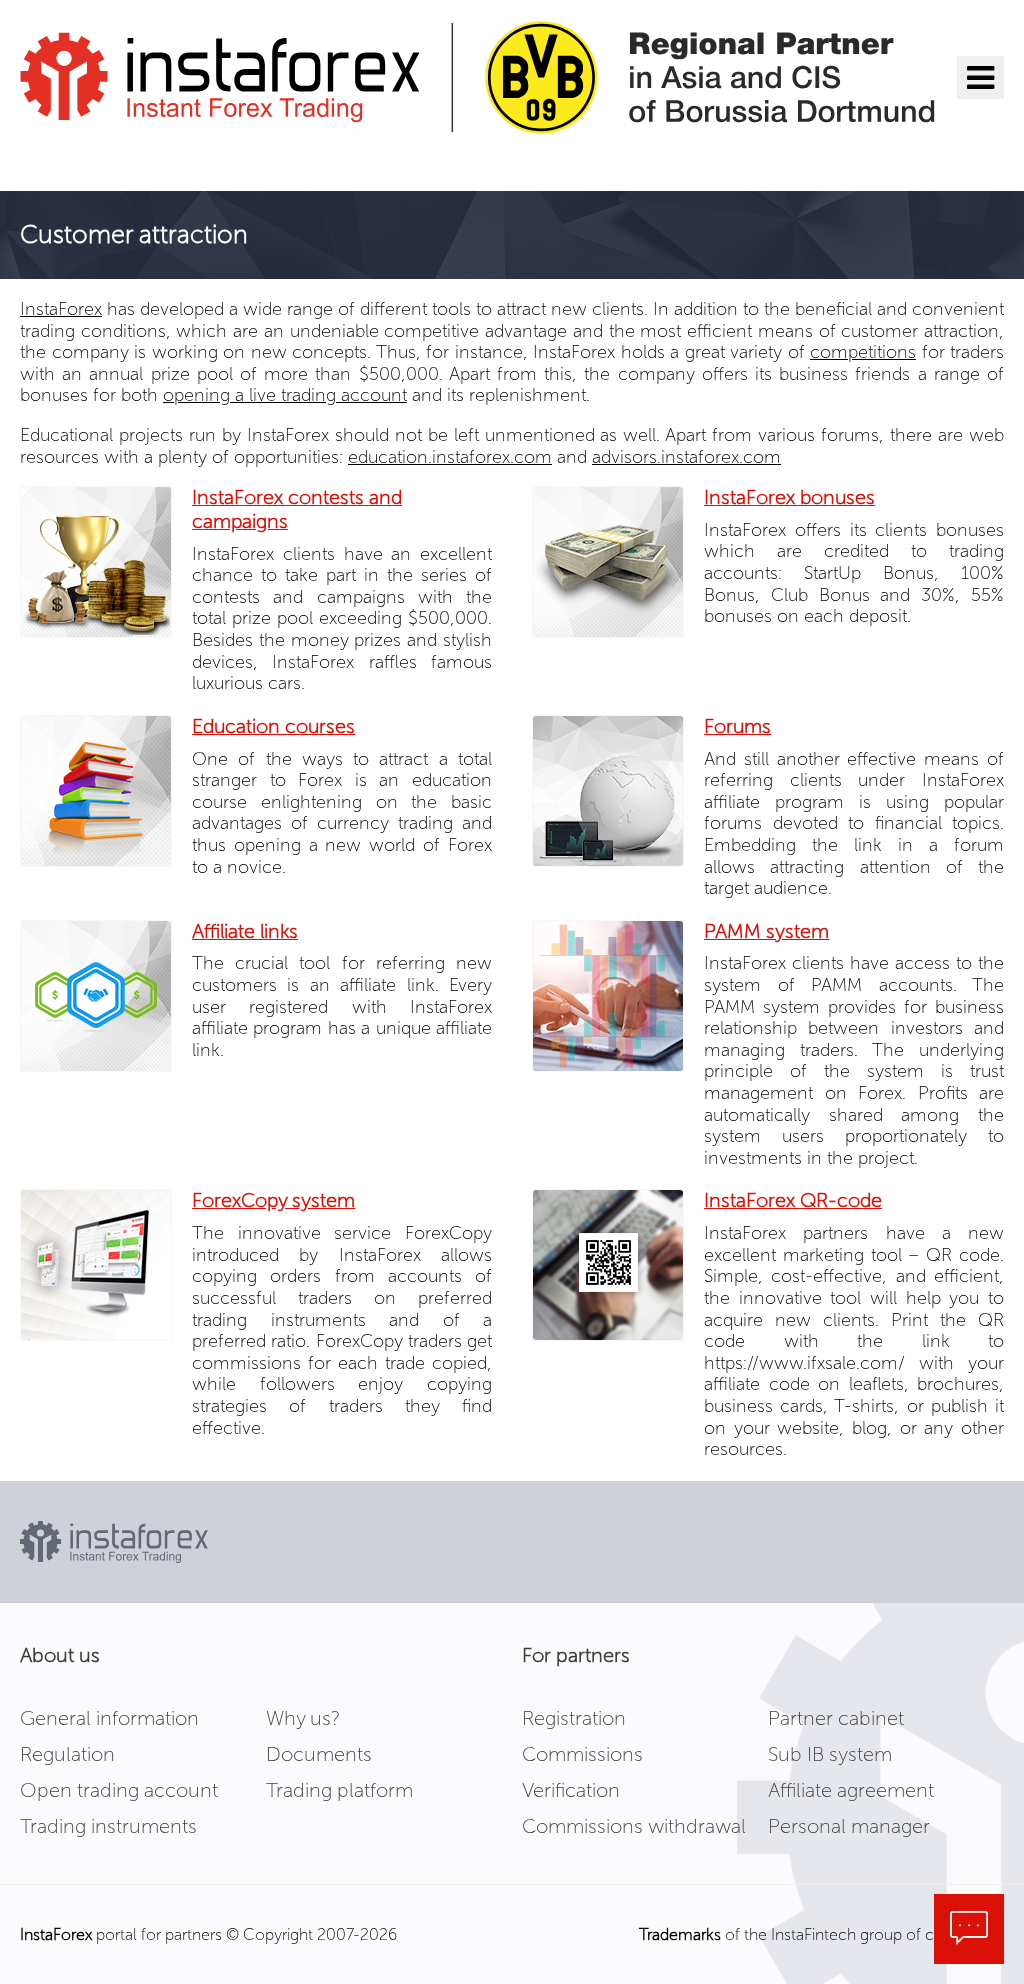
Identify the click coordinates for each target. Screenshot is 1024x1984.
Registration (574, 1718)
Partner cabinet (836, 1718)
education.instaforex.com (450, 457)
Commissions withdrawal (634, 1826)
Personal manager (849, 1826)
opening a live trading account (285, 395)
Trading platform (339, 1790)
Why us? (303, 1718)
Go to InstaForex (124, 160)
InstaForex (61, 309)
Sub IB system (830, 1754)
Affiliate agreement (851, 1790)
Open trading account (119, 1790)
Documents (319, 1754)
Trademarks (680, 1934)
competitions (863, 352)
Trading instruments (108, 1826)
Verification (571, 1790)
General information (109, 1718)
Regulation (67, 1754)
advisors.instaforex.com (686, 457)
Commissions (582, 1754)
